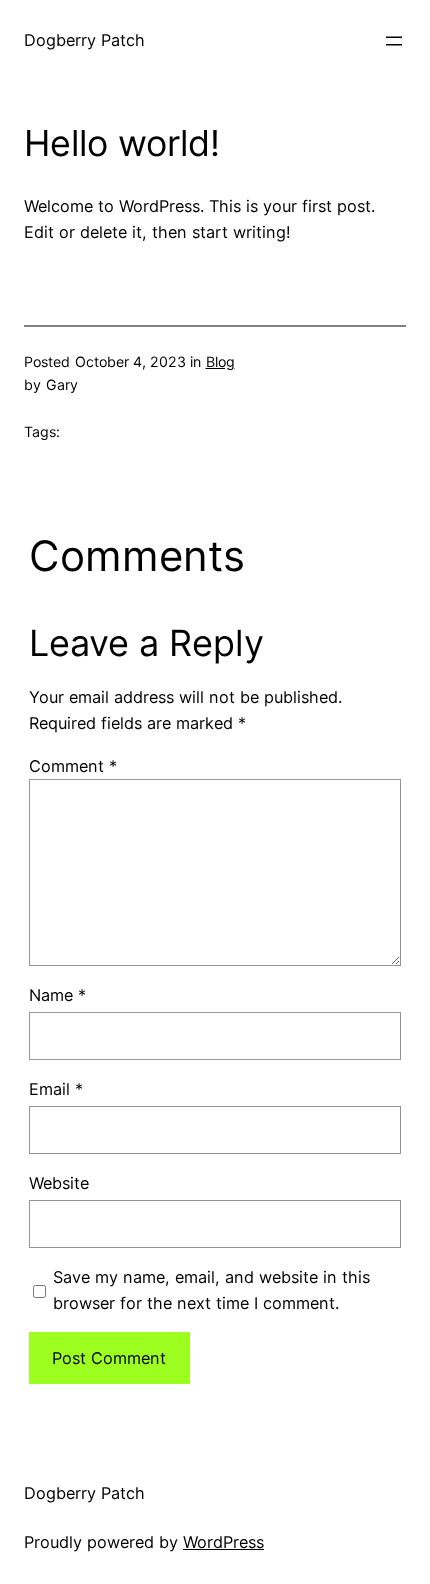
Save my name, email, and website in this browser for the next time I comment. (211, 1290)
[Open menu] (394, 41)
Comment (73, 766)
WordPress (223, 1542)
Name (57, 995)
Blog (220, 361)
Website (59, 1183)
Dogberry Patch (84, 40)
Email (56, 1089)
